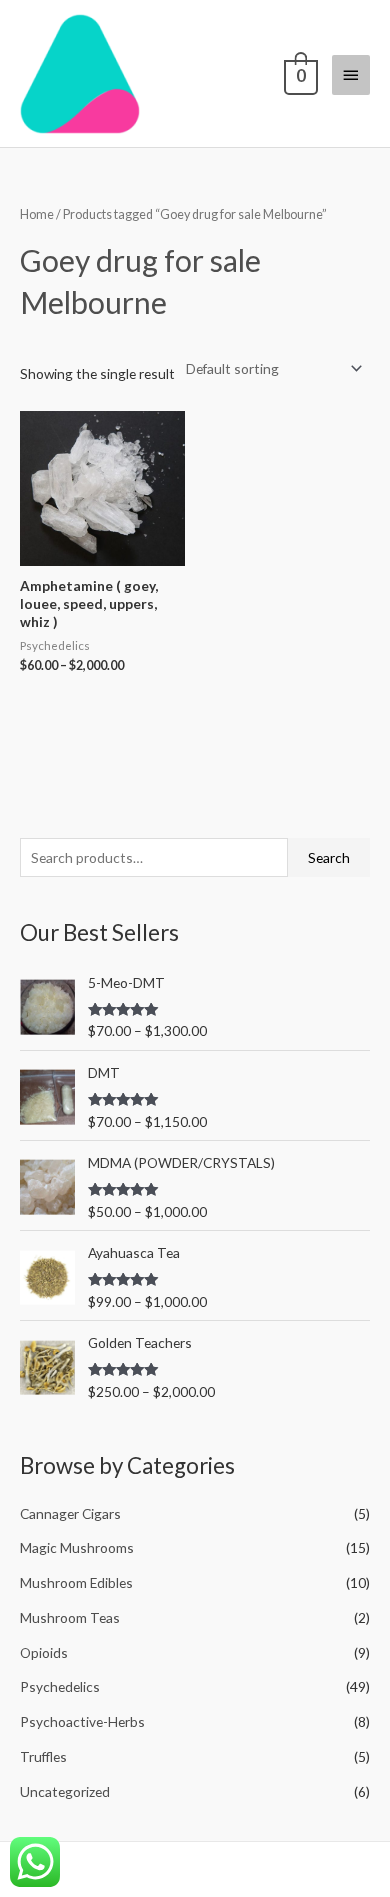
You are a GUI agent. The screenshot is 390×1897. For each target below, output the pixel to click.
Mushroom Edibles (76, 1582)
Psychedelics (60, 1686)
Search (329, 857)
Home (37, 214)
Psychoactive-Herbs (82, 1721)
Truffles (43, 1756)
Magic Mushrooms (77, 1547)
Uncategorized (65, 1791)
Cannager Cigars (70, 1513)
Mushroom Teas (70, 1617)
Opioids (44, 1652)
